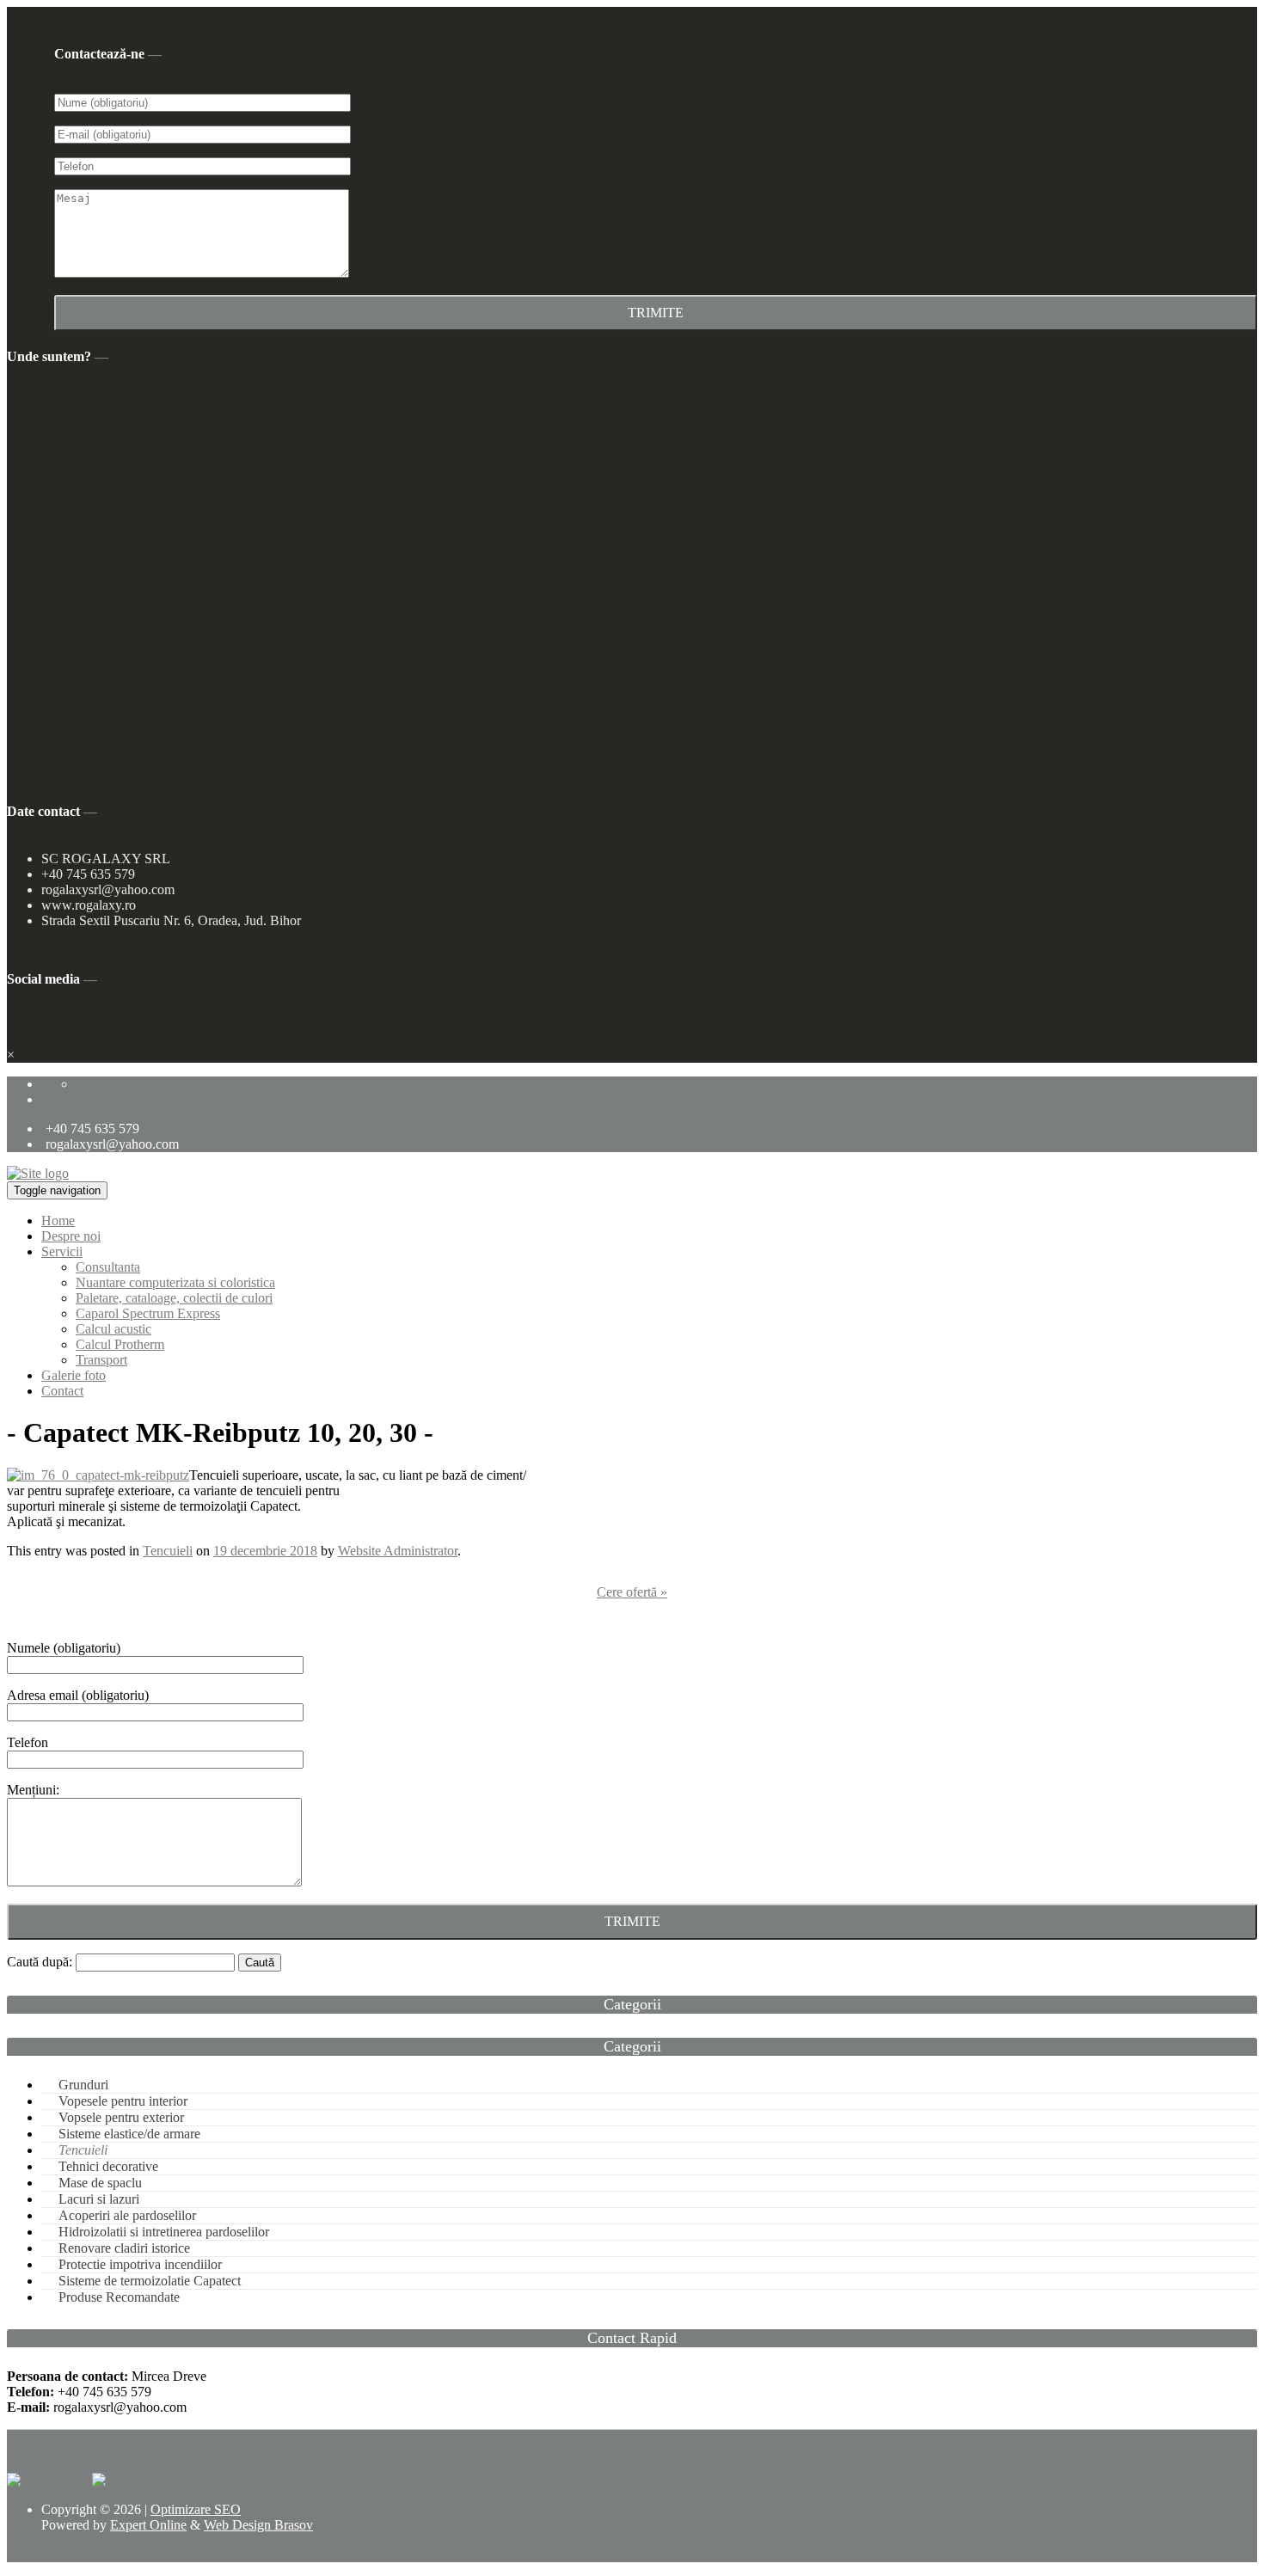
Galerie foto (74, 1375)
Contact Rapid (85, 1099)
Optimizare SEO (196, 2509)
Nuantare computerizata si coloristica (175, 1282)
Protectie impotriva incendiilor (140, 2264)
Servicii (62, 1251)
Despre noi (71, 1236)
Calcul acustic (114, 1329)
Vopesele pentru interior (123, 2101)
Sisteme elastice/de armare (129, 2134)
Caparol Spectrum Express (148, 1313)
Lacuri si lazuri (99, 2199)
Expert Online (148, 2525)
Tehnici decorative (108, 2166)
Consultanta (108, 1267)
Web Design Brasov (258, 2525)
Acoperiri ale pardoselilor (127, 2215)
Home (58, 1221)
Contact (62, 1391)
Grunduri (83, 2085)
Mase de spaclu (100, 2183)
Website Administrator (398, 1551)
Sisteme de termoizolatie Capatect (150, 2281)
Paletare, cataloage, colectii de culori (174, 1298)
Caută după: (40, 1962)
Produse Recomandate (119, 2297)
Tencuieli (168, 1551)
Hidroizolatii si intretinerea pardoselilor (164, 2232)
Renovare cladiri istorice (124, 2248)
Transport (101, 1360)
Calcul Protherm (120, 1344)
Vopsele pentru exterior (121, 2117)
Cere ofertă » (632, 1592)
